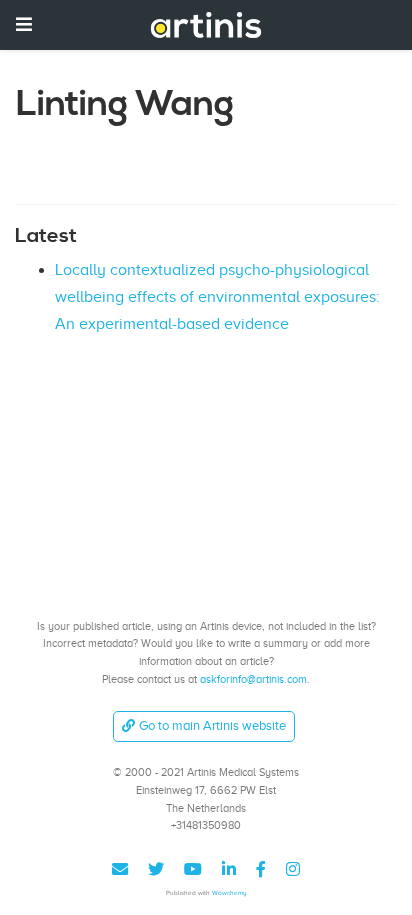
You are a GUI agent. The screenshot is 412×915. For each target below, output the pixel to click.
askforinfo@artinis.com (253, 679)
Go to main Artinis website (212, 725)
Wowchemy (229, 892)
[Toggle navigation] (24, 24)
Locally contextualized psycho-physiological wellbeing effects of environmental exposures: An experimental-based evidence (217, 296)
